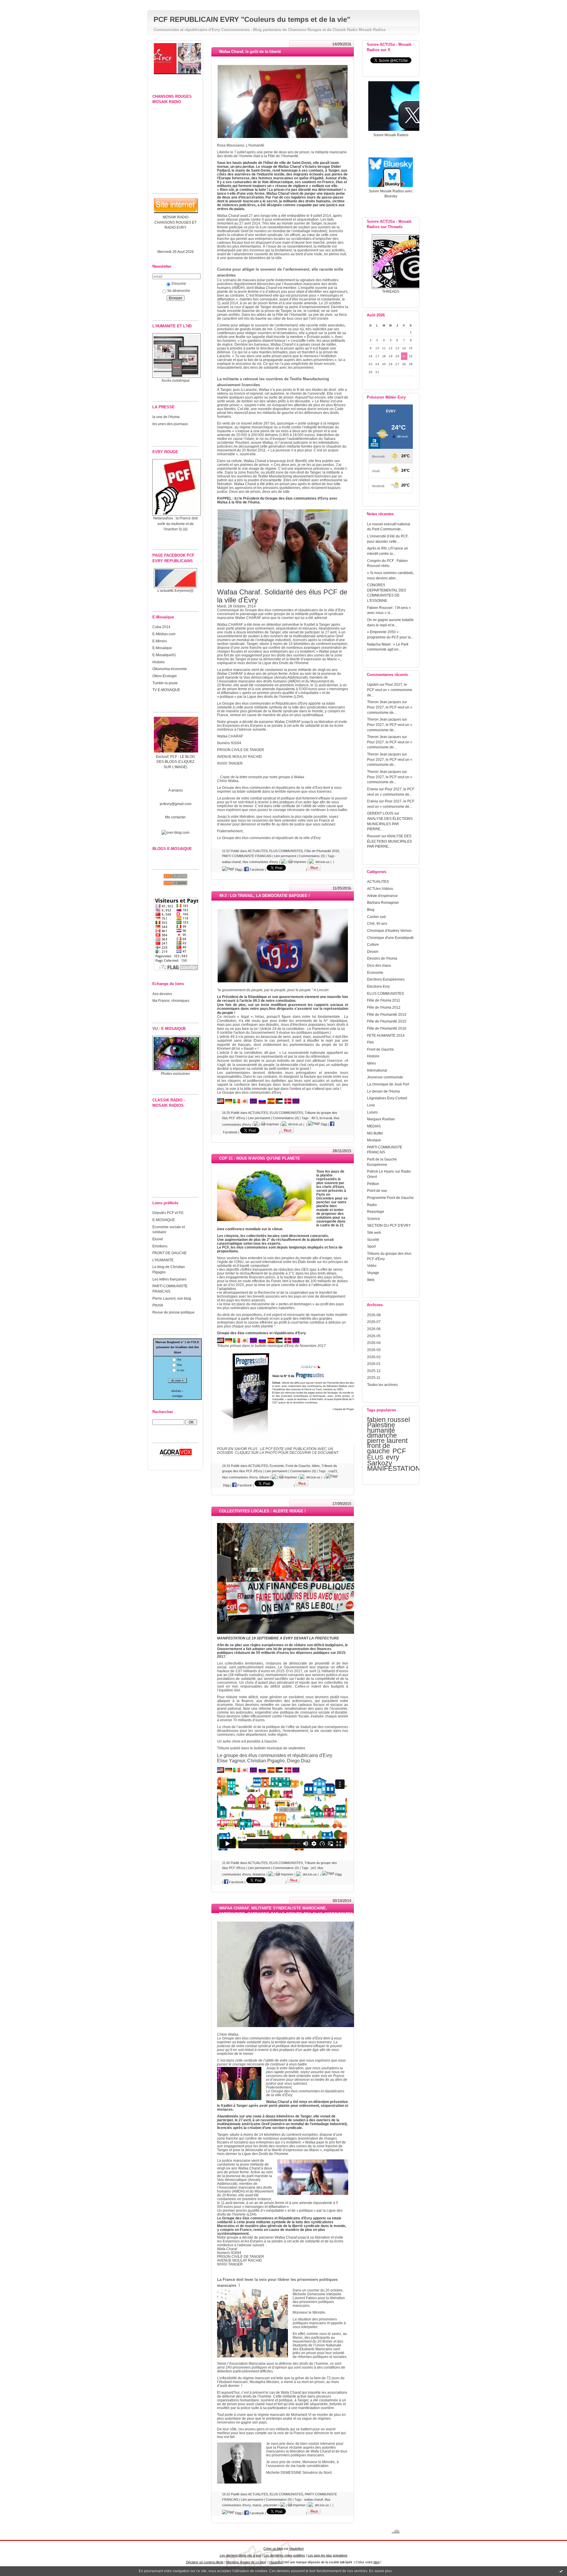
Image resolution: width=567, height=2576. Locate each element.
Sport (371, 1246)
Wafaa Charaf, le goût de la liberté (250, 52)
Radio (372, 1205)
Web (371, 1280)
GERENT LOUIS (380, 813)
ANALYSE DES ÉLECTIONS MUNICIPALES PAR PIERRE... (390, 824)
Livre (371, 1105)
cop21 (333, 1471)
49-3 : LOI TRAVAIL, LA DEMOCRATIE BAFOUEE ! (264, 896)
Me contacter (175, 817)
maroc (257, 2505)
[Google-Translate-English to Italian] (237, 1771)
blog (377, 2562)
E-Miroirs (160, 641)
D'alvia (373, 789)
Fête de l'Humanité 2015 (387, 1021)
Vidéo (372, 1266)
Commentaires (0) (312, 856)
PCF (399, 1451)
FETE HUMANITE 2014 (386, 1035)
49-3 (315, 1118)
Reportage (376, 1211)
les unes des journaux (170, 424)
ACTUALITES (378, 881)
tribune (264, 1477)
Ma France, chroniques (171, 1001)
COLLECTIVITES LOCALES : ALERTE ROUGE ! (262, 1511)
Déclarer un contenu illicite (205, 2562)
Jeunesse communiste (385, 1077)
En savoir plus (381, 2571)
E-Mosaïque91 (164, 655)
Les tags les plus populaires (328, 2555)
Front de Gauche (381, 1049)
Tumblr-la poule (165, 683)
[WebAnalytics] (283, 3)
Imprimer (299, 862)
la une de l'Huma (166, 417)
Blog (371, 910)
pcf (313, 1868)
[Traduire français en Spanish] (271, 1771)
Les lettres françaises (169, 1279)
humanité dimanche (382, 1433)
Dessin (373, 951)
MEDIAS (374, 1126)
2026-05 (374, 1336)
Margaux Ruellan (381, 1119)
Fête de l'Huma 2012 (384, 1007)
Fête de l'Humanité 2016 (387, 1028)
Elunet (158, 1239)
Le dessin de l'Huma (383, 1091)
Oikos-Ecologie (165, 676)
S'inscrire (179, 283)
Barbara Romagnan (383, 902)
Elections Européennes (386, 979)
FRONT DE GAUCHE (170, 1253)
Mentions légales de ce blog (246, 2562)
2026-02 (374, 1357)
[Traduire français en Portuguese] (253, 1771)
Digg (238, 869)
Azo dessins (162, 994)
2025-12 (374, 1371)
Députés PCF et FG (168, 1213)
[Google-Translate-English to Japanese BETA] (245, 1771)
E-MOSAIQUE (164, 1220)
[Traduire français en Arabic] (279, 1771)
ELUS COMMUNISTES (386, 993)
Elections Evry (378, 986)
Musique (374, 1140)
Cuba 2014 (161, 627)
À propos (176, 790)
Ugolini (373, 684)
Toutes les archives (382, 1385)
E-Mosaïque (162, 648)
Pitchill (158, 1305)
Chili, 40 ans (377, 923)
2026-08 (374, 1315)
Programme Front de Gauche (390, 1198)
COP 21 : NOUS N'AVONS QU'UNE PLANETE (260, 1158)
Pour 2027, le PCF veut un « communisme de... (390, 690)
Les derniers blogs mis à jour (240, 2555)
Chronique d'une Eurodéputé (390, 938)
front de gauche (379, 1448)
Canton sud (376, 917)
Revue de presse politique (173, 1312)
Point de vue (377, 1191)
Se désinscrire (179, 291)
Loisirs (372, 1112)
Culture (373, 944)
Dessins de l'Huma (382, 958)
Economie (375, 972)
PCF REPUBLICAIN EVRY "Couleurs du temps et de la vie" (252, 19)
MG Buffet (375, 1133)
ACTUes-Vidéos (380, 889)
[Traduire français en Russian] (262, 1771)
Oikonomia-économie (170, 669)
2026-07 (374, 1322)
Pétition (373, 1184)
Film (370, 1042)
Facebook (256, 869)
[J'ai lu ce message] (561, 2571)
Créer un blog (273, 2549)
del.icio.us (322, 862)
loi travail (326, 1118)
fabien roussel (388, 1420)
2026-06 (374, 1329)
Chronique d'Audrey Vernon (389, 931)
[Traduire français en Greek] (296, 1771)
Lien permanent (285, 856)
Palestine (381, 1425)
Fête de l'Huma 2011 (384, 1000)
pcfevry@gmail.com (176, 804)
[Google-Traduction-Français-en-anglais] (221, 1771)
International (377, 1070)
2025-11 (374, 1378)
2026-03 (374, 1350)
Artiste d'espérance (382, 896)
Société (373, 1240)
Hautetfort (296, 2549)
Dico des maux (379, 965)
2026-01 (374, 1364)
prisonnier (271, 2505)
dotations (259, 1874)
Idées (372, 1063)
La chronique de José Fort (388, 1084)
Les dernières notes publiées (284, 2555)
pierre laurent (387, 1441)
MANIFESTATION (394, 1468)
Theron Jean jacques (384, 702)
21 (404, 356)
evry (393, 1457)
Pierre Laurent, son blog (172, 1298)
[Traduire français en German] (229, 1771)
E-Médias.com (164, 634)
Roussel (374, 836)
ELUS (375, 1457)
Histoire (159, 662)
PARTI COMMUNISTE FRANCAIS (247, 856)
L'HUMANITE (163, 1260)
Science (374, 1219)
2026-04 (374, 1343)
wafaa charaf (231, 862)
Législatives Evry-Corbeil (387, 1098)
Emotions (160, 1246)
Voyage (373, 1273)
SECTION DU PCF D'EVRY (389, 1225)
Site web (374, 1232)
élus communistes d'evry (260, 862)
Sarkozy (380, 1463)
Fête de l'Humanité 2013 (387, 1014)
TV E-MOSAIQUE (166, 690)
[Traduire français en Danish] (288, 1771)
